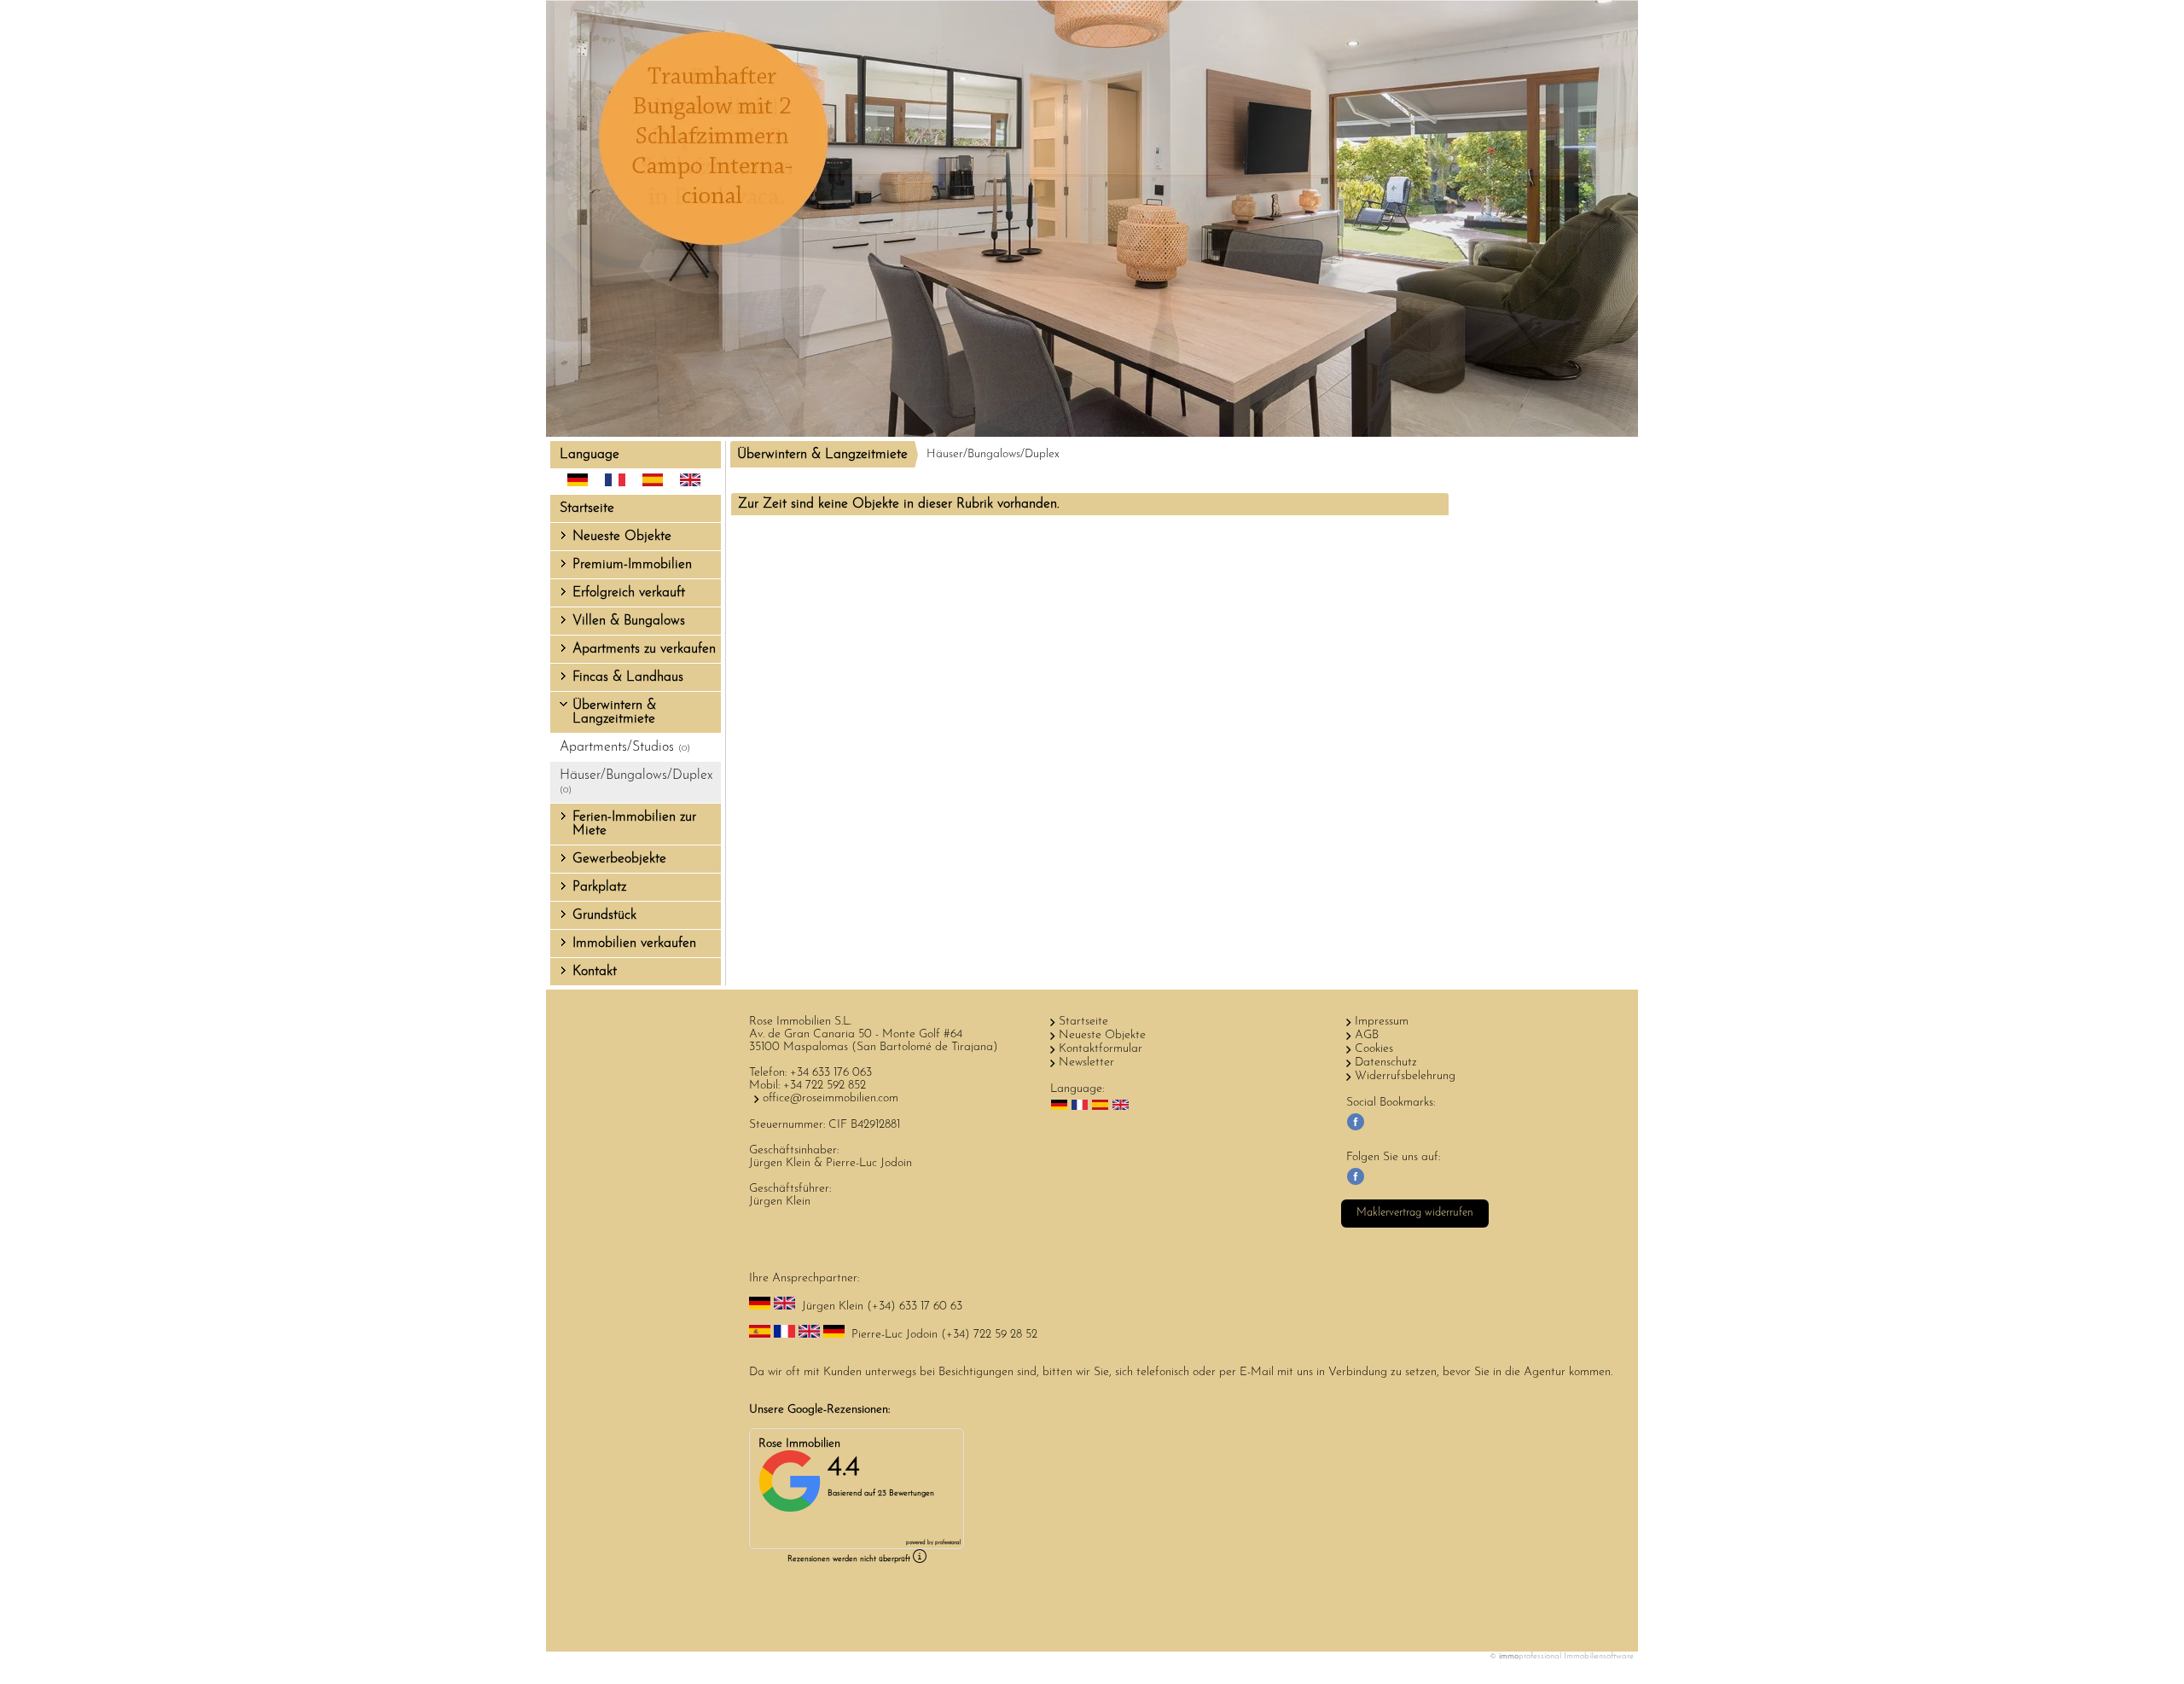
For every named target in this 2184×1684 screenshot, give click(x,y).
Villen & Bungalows (629, 621)
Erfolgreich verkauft (629, 593)
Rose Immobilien (799, 1444)
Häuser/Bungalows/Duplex (636, 782)
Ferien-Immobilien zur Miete (634, 824)
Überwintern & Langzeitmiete (614, 712)
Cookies (1374, 1049)
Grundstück (604, 915)
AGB (1367, 1035)
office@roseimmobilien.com (831, 1098)
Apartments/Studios (625, 747)
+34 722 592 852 (825, 1086)
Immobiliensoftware (1599, 1656)
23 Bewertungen (906, 1493)
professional (948, 1543)
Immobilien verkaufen (634, 944)
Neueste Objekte (622, 537)
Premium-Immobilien (632, 565)
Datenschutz (1386, 1063)
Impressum (1382, 1022)
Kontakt (595, 972)
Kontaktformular (1101, 1049)
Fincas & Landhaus (628, 677)
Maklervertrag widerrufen (1415, 1213)
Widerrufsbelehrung (1405, 1076)
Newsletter (1086, 1063)
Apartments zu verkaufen (644, 649)
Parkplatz (599, 887)
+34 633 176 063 (831, 1073)
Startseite (587, 508)
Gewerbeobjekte (619, 859)
